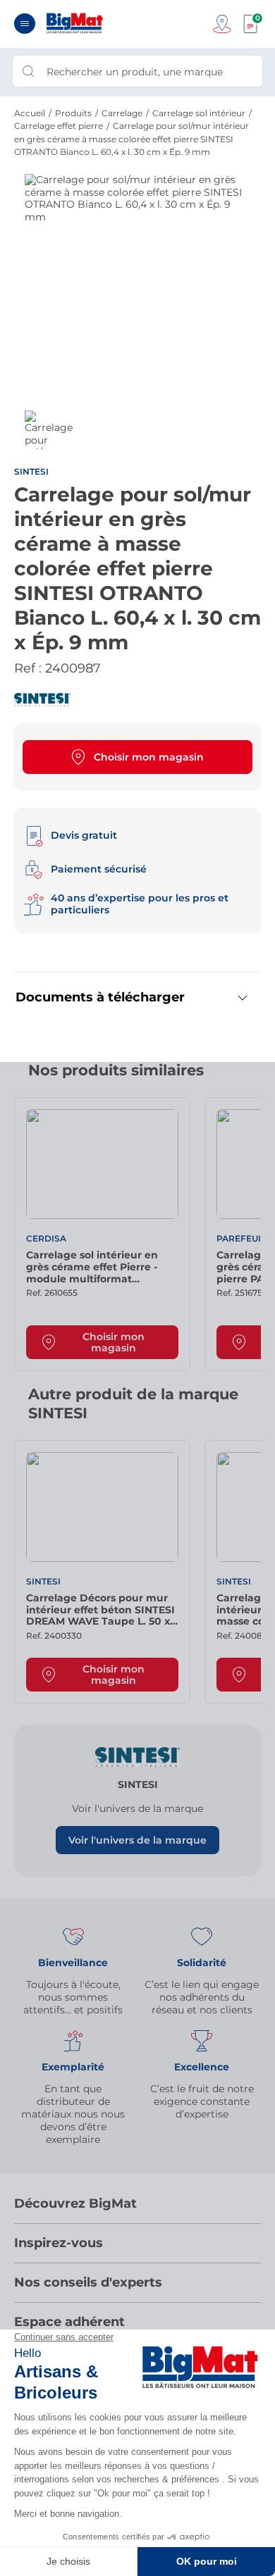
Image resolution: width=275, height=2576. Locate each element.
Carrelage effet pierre (59, 126)
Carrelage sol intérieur (199, 113)
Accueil (30, 113)
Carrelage (122, 113)
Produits (73, 113)
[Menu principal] (25, 24)
